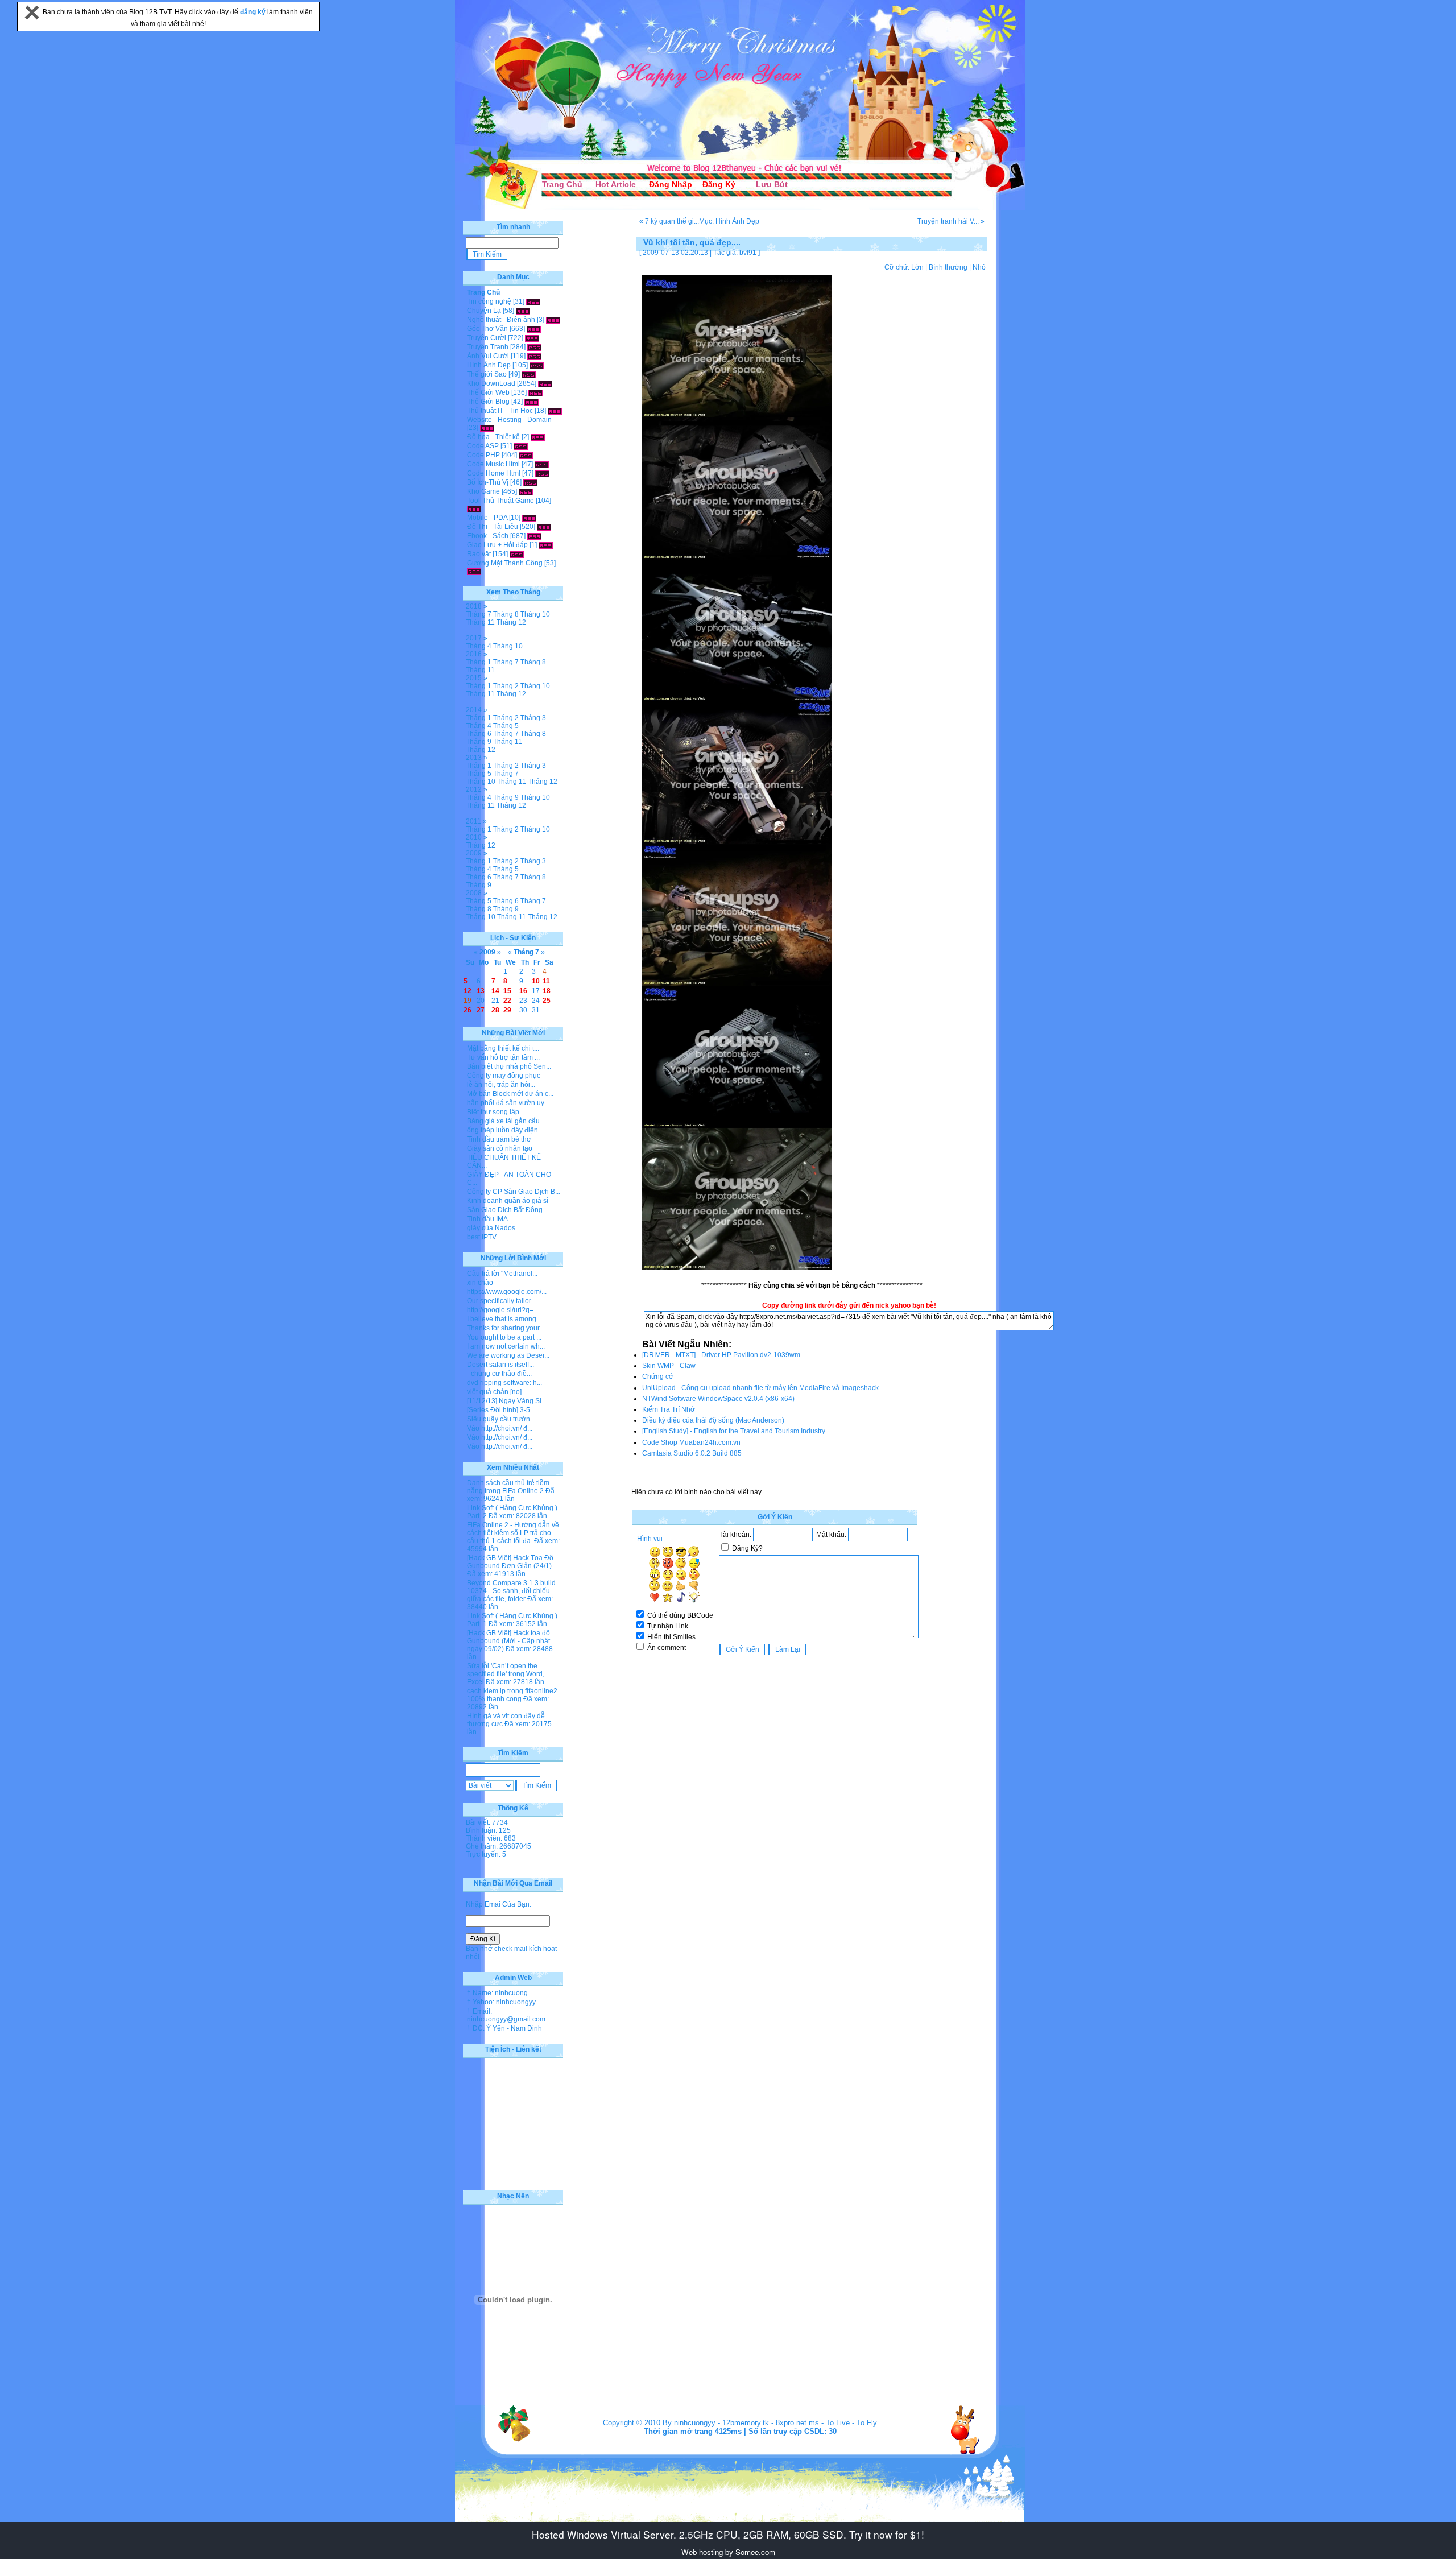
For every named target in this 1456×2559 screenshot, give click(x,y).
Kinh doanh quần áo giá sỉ (508, 1201)
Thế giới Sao (487, 374)
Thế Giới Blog (488, 402)
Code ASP (483, 446)
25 (547, 1001)
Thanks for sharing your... (506, 1328)
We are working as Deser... (508, 1355)
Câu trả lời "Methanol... (502, 1274)
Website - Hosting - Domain (509, 420)
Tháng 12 (511, 622)
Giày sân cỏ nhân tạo (500, 1148)
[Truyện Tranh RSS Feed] (534, 347)
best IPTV (482, 1237)
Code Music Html (493, 464)
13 (481, 991)
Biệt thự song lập (493, 1112)
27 (481, 1010)
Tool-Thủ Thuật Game (500, 501)
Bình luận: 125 (488, 1830)
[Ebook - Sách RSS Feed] (534, 536)
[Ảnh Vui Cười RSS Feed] (534, 356)
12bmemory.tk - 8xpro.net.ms (771, 2423)
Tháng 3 (533, 718)
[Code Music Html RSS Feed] (542, 464)
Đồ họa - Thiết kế (493, 437)
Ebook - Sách (488, 536)
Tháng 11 (480, 622)
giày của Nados (491, 1228)
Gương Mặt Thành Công (505, 563)
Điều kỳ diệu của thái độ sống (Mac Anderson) (713, 1420)
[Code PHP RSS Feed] (526, 455)
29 (507, 1010)
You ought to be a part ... (504, 1337)
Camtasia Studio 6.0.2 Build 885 (692, 1453)
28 (495, 1010)
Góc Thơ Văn (487, 329)
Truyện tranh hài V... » (951, 221)
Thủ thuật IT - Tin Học (500, 411)
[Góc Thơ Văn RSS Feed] (534, 329)
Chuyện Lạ (484, 311)
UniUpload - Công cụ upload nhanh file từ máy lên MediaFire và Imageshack (760, 1388)
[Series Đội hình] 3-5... (501, 1410)
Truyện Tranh (488, 347)
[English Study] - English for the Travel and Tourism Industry (734, 1431)
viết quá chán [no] (494, 1392)
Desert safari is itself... (500, 1365)
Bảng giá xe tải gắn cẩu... (506, 1121)
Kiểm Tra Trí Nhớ (669, 1409)
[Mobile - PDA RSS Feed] (529, 518)
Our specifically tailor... (501, 1301)
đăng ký (254, 12)
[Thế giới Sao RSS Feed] (529, 374)
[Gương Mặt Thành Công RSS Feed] (474, 571)
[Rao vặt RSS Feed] (517, 554)
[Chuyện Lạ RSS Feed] (523, 311)
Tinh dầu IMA (487, 1219)
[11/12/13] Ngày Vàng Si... (507, 1401)
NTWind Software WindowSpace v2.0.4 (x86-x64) (718, 1399)
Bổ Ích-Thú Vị (488, 482)
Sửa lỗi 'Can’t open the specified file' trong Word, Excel (506, 1674)
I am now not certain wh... (506, 1346)
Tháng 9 (479, 742)
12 (468, 991)
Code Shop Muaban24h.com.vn (691, 1442)
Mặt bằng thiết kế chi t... (503, 1048)
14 (495, 991)
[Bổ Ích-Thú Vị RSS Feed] (530, 482)
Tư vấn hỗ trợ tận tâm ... (503, 1057)
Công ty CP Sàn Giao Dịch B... (514, 1192)
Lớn (917, 267)
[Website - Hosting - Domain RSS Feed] (487, 428)
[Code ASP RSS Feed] (521, 446)
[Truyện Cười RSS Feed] (532, 338)
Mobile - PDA (487, 518)
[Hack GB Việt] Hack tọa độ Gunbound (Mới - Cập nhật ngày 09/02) (508, 1641)
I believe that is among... (504, 1319)
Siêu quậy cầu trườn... (501, 1419)
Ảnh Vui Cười (488, 356)
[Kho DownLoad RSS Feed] (545, 383)
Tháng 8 (506, 614)
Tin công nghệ (489, 301)
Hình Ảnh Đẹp (489, 365)
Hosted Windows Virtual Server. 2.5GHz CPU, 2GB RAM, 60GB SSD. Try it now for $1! (728, 2534)
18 (547, 991)
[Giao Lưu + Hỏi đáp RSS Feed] (546, 545)
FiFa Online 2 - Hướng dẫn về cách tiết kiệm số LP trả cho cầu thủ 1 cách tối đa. (513, 1533)
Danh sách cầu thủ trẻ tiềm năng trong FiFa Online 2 (508, 1487)
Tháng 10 (535, 614)
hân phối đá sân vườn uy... (508, 1103)
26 (468, 1010)
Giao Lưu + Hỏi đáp (497, 545)
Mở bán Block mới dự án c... (510, 1094)
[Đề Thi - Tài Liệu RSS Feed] (544, 527)
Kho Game (483, 491)
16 (523, 991)
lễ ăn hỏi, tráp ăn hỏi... (501, 1085)
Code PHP (483, 455)
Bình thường (948, 267)
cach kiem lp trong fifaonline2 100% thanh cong (512, 1695)
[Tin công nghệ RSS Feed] (533, 301)
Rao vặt (479, 554)
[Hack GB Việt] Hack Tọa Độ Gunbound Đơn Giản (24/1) (510, 1562)
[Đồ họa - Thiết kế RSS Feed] (538, 437)
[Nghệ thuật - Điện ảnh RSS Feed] (553, 320)
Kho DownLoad (491, 383)
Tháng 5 (506, 726)
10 (536, 981)
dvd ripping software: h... (504, 1383)
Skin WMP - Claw (669, 1366)
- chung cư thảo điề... (499, 1374)
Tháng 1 (479, 662)
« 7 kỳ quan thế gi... (669, 221)
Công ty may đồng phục (504, 1076)
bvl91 (748, 253)
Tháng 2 (506, 686)
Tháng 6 (479, 734)
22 (507, 1001)
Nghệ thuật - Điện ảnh (501, 320)
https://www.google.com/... (507, 1292)
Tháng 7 (479, 614)
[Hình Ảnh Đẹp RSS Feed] (537, 365)
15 (507, 991)
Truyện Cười (487, 338)
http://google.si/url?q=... (503, 1310)
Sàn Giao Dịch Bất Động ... (508, 1210)
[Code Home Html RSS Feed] (542, 473)
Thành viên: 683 (491, 1838)
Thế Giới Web (488, 392)
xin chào (480, 1283)
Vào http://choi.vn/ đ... (500, 1428)
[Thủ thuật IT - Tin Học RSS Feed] (555, 411)
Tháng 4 (479, 646)
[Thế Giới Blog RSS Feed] (531, 402)
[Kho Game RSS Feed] (526, 491)
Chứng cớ (658, 1376)
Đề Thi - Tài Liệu (493, 527)
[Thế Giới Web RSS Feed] (535, 392)
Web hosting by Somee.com (728, 2552)
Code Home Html (494, 473)
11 (546, 981)
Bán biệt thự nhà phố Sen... (509, 1066)
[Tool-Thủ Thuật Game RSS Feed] (474, 509)
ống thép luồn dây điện (502, 1130)
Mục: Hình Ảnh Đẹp (729, 221)
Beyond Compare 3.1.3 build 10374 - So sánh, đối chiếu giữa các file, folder (511, 1591)
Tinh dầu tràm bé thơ (499, 1139)
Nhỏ (979, 267)
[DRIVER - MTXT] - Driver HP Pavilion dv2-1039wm (721, 1355)
